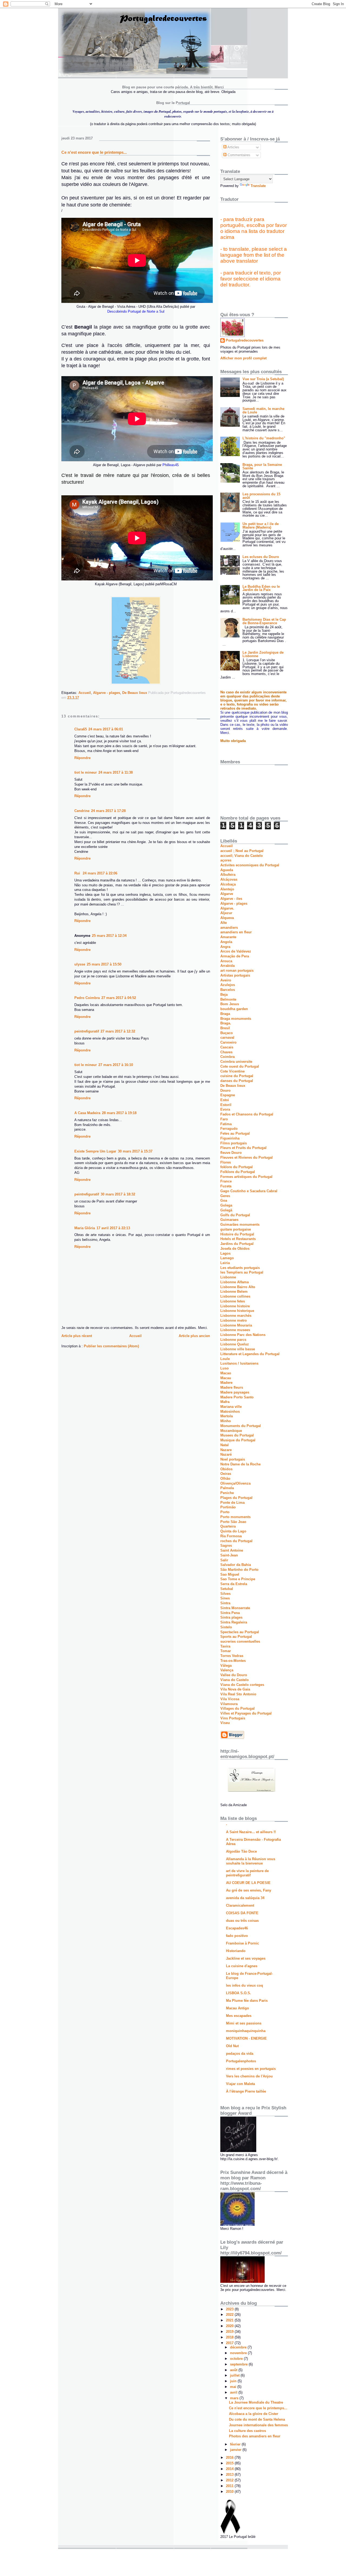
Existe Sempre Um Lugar (95, 1151)
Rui (78, 873)
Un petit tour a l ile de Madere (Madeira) (261, 526)
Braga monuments (236, 1019)
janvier (236, 2450)
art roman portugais (237, 970)
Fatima (226, 1124)
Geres (225, 1196)
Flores (226, 1162)
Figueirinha (230, 1138)
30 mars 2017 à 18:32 (118, 1194)
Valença (227, 1670)
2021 (230, 2320)
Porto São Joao (233, 1522)
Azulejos (228, 985)
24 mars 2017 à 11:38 (116, 772)
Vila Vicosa (230, 1699)
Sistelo (226, 1627)
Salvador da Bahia (236, 1565)
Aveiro (226, 980)
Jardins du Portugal (237, 1244)
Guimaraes (229, 1220)
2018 (230, 2337)
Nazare (226, 1450)
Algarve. (227, 908)
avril (234, 2392)
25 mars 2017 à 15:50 (104, 964)
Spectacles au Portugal (240, 1632)
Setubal (227, 1589)
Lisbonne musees (235, 1330)
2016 (230, 2458)
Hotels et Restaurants (238, 1239)
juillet (235, 2375)
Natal (224, 1445)
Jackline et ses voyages (246, 1958)
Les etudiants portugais (240, 1268)
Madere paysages (235, 1392)
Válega (226, 1665)
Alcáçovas (229, 879)
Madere (226, 1383)
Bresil (225, 1028)
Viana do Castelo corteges (242, 1685)
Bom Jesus (230, 1004)
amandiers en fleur (236, 932)
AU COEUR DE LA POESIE (248, 1883)
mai (234, 2387)
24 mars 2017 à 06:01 (106, 729)
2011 (230, 2486)
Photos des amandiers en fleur (255, 2436)
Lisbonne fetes (233, 1301)
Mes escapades (239, 2016)
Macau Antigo (237, 2008)
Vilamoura (229, 1704)
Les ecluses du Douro (261, 557)
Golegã (226, 1210)
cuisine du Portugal (237, 1076)
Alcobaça (228, 884)
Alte (224, 923)
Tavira (225, 1646)
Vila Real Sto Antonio (238, 1694)
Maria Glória (85, 1228)
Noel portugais (233, 1459)
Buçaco (227, 1033)
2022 (230, 2315)
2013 (230, 2475)
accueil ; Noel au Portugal (242, 851)
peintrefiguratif (87, 1031)
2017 (230, 2343)
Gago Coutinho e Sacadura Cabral (249, 1191)
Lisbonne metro (234, 1320)
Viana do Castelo (234, 1680)
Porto (225, 1512)
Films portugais (234, 1143)
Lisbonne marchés (236, 1316)
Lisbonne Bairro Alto (238, 1287)
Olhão (225, 1479)
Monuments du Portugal (241, 1426)
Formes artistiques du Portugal (246, 1177)
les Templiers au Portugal (242, 1272)
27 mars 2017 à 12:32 (118, 1031)
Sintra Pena (230, 1613)
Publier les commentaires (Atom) (111, 1346)
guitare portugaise (236, 1229)
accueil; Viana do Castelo (242, 856)
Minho (226, 1421)
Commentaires (238, 155)
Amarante (228, 937)
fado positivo (237, 1936)
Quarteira (228, 1526)
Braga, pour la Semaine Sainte (262, 466)
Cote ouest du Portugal (240, 1066)
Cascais (227, 1047)
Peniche (227, 1493)
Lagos (225, 1253)
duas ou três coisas (242, 1921)
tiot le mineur (86, 772)
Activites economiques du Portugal (250, 865)
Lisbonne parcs (233, 1340)
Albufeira (228, 875)
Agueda (227, 870)
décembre (239, 2347)
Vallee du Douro (234, 1675)
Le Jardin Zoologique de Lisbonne (263, 654)
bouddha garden (234, 1009)
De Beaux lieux (135, 693)
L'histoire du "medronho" (264, 438)
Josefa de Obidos (235, 1249)
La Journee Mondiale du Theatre (256, 2402)
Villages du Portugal (237, 1708)
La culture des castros (247, 2431)
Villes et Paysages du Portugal (246, 1713)
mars (235, 2398)
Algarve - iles (231, 899)
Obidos (226, 1469)
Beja (224, 995)
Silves (225, 1594)
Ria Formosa (231, 1536)
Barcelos (228, 990)
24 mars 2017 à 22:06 (100, 873)
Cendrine (82, 811)
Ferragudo (229, 1129)
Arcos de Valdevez (236, 951)
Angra (225, 947)
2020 (230, 2326)
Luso (224, 1368)
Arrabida (227, 966)
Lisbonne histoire (235, 1306)
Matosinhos (230, 1411)
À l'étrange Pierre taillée (246, 2091)
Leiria (225, 1263)
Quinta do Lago (233, 1531)
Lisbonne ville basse (238, 1349)
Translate (258, 186)
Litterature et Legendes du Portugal (250, 1354)
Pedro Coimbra (87, 998)
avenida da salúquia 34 (245, 1898)
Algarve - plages (107, 693)
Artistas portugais (235, 975)
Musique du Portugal (238, 1440)
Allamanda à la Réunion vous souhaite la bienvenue (251, 1861)
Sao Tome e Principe (238, 1579)
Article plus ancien (194, 1336)
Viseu (225, 1723)
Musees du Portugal (237, 1435)
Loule (225, 1359)
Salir (224, 1560)
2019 (230, 2332)
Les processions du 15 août (261, 496)
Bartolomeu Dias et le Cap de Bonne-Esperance (264, 621)
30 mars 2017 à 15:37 (135, 1151)
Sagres (226, 1546)
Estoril (226, 1105)
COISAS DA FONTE (242, 1913)
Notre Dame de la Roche (240, 1464)
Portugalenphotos (241, 2061)
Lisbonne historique (237, 1311)
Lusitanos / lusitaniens (239, 1363)
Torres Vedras (232, 1656)
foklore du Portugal (237, 1167)
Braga (225, 1014)
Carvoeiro (228, 1042)
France (226, 1181)
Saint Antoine (232, 1550)
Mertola (227, 1416)
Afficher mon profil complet (243, 358)
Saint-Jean (229, 1555)
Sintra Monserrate (235, 1608)
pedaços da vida (240, 2054)
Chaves (226, 1052)
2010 (230, 2492)
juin (234, 2381)
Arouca (226, 961)
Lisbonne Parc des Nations (243, 1335)
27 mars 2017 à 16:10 (116, 1065)
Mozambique (231, 1431)
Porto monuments (235, 1517)
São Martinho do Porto (239, 1570)
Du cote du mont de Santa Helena (257, 2419)
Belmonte (228, 999)
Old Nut (232, 2046)
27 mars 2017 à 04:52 (119, 998)
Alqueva (227, 918)
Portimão (228, 1507)
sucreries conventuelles (240, 1641)
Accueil (85, 693)
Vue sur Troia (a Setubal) (263, 379)
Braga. (226, 1023)
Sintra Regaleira (234, 1622)
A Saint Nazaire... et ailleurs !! (251, 1832)
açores (226, 860)
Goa (224, 1200)
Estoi (225, 1100)
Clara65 (81, 729)
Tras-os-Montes (233, 1661)
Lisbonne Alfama (234, 1282)
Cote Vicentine (232, 1071)
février (236, 2444)
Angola (226, 942)
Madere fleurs (232, 1387)
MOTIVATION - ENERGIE (246, 2038)
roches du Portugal (236, 1541)
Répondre (82, 758)
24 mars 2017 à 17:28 (108, 811)
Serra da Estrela (234, 1584)
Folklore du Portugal (238, 1172)
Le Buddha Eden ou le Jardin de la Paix (261, 588)
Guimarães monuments (240, 1224)
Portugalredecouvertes (245, 340)
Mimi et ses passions (244, 2023)
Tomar (226, 1651)
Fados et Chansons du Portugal (247, 1114)
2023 (230, 2309)
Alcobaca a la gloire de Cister (254, 2414)
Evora (225, 1109)
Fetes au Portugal (235, 1133)
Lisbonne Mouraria (236, 1325)
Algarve (227, 894)
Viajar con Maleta (240, 2084)
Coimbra (227, 1057)
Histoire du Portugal (237, 1234)
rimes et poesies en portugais (251, 2069)
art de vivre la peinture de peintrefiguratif (247, 1873)
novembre (239, 2353)
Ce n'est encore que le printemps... (94, 152)
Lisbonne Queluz (235, 1344)
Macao (226, 1373)
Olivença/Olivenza (235, 1483)
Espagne (228, 1095)
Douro (225, 1090)
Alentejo (227, 889)
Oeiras (226, 1474)
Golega (226, 1205)
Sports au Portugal (236, 1637)
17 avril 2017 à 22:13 (113, 1228)
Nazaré (226, 1454)
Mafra (225, 1402)
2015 (230, 2463)
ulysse (80, 964)
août (234, 2370)
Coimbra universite (236, 1062)
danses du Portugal (237, 1081)
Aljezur (226, 913)
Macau (226, 1378)
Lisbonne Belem (234, 1292)
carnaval (227, 1038)
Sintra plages (231, 1617)
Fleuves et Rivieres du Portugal (247, 1157)
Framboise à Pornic (242, 1943)
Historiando (236, 1951)
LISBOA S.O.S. (239, 1993)
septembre (239, 2364)
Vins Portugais (233, 1718)
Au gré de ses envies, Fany (249, 1890)
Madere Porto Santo (237, 1397)
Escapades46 (237, 1928)
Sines (225, 1598)
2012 (230, 2480)
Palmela (227, 1488)
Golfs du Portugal (235, 1215)
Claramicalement (240, 1905)
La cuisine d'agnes (242, 1966)
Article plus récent (77, 1336)
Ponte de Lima (232, 1503)
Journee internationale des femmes (258, 2425)
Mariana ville (231, 1407)
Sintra (225, 1603)
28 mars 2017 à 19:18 (119, 1113)
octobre (237, 2359)
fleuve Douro (231, 1153)
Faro (224, 1119)
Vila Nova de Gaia (235, 1689)
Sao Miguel (230, 1574)
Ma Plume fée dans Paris (247, 2001)
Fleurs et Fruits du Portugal (243, 1148)
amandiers (229, 928)
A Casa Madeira (87, 1113)
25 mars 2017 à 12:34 (109, 936)
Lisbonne (228, 1277)
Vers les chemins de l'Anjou (249, 2076)
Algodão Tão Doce (241, 1851)
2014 (230, 2469)
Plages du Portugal (236, 1498)
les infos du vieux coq (244, 1985)
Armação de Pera (235, 956)
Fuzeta (226, 1186)
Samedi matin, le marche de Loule (263, 410)
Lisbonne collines (235, 1296)
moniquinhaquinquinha (246, 2031)
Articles (233, 147)
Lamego (227, 1258)
